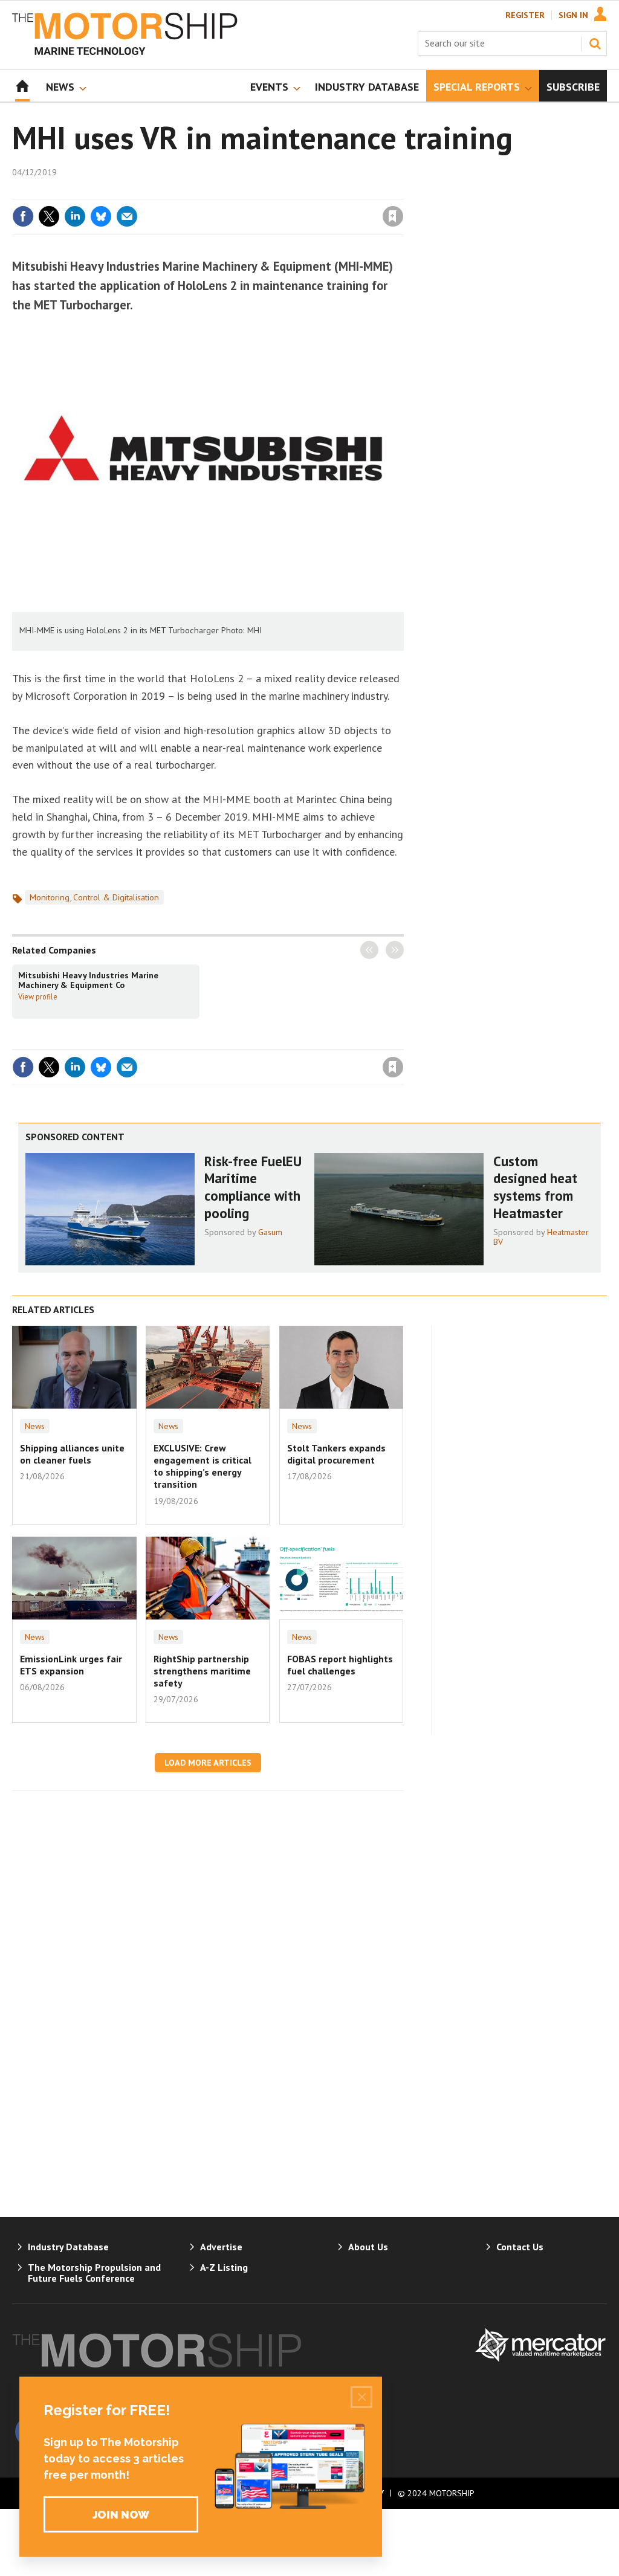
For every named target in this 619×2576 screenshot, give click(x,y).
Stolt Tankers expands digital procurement (336, 1454)
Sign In (573, 15)
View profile (38, 996)
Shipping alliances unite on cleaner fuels (72, 1454)
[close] (403, 192)
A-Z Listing (224, 2267)
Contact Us (520, 2247)
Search (595, 44)
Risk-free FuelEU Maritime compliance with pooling (253, 1187)
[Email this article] (127, 216)
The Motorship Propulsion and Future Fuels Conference (94, 2273)
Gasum (270, 1232)
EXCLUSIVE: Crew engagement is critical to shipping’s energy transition (203, 1466)
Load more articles (208, 1763)
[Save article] (393, 216)
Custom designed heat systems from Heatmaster (535, 1187)
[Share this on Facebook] (23, 216)
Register (525, 15)
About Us (368, 2247)
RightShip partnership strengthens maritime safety (202, 1671)
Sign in (251, 192)
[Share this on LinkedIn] (75, 216)
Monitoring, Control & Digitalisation (94, 897)
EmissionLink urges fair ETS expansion (71, 1665)
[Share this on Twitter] (49, 216)
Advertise (221, 2247)
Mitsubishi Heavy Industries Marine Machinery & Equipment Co (88, 980)
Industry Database (68, 2247)
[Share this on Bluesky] (101, 216)
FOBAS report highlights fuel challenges (340, 1665)
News (35, 1426)
